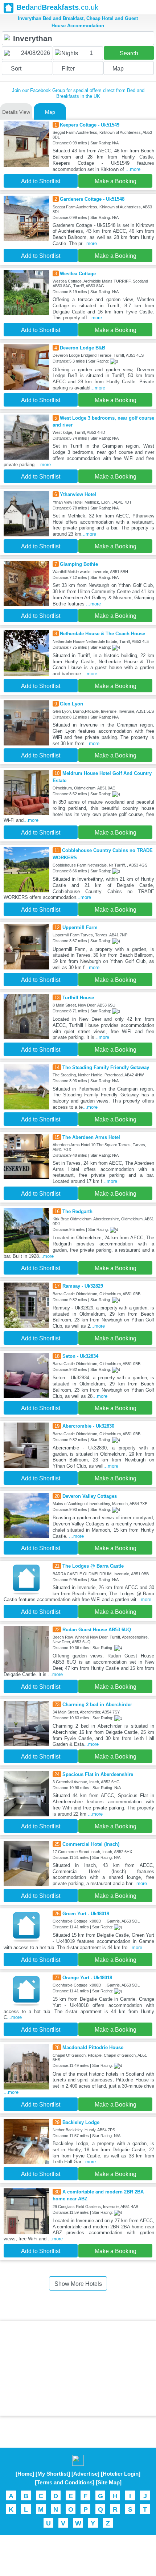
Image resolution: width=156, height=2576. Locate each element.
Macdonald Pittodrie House (93, 2047)
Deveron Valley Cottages (90, 1496)
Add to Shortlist (41, 181)
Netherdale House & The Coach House (102, 634)
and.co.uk (57, 7)
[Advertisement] (78, 2368)
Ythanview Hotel (78, 494)
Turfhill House (78, 998)
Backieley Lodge (81, 2122)
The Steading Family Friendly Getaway (106, 1067)
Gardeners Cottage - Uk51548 (92, 199)
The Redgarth (77, 1211)
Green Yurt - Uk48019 (86, 1914)
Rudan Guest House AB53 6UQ (97, 1630)
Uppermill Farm (80, 927)
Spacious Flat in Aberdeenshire (98, 1774)
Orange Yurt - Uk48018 (87, 1978)
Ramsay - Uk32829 (83, 1286)
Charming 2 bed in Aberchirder (97, 1705)
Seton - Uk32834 (80, 1356)
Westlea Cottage (78, 274)
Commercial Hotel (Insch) (91, 1844)
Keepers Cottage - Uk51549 (90, 125)
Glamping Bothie (79, 564)
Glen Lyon (71, 704)
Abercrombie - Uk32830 (88, 1426)
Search (129, 53)
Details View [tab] (16, 112)
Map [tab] (50, 112)
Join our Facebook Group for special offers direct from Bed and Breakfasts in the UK (78, 93)
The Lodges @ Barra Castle (93, 1566)
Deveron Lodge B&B (83, 348)
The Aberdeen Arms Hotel (91, 1137)
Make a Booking (116, 181)
